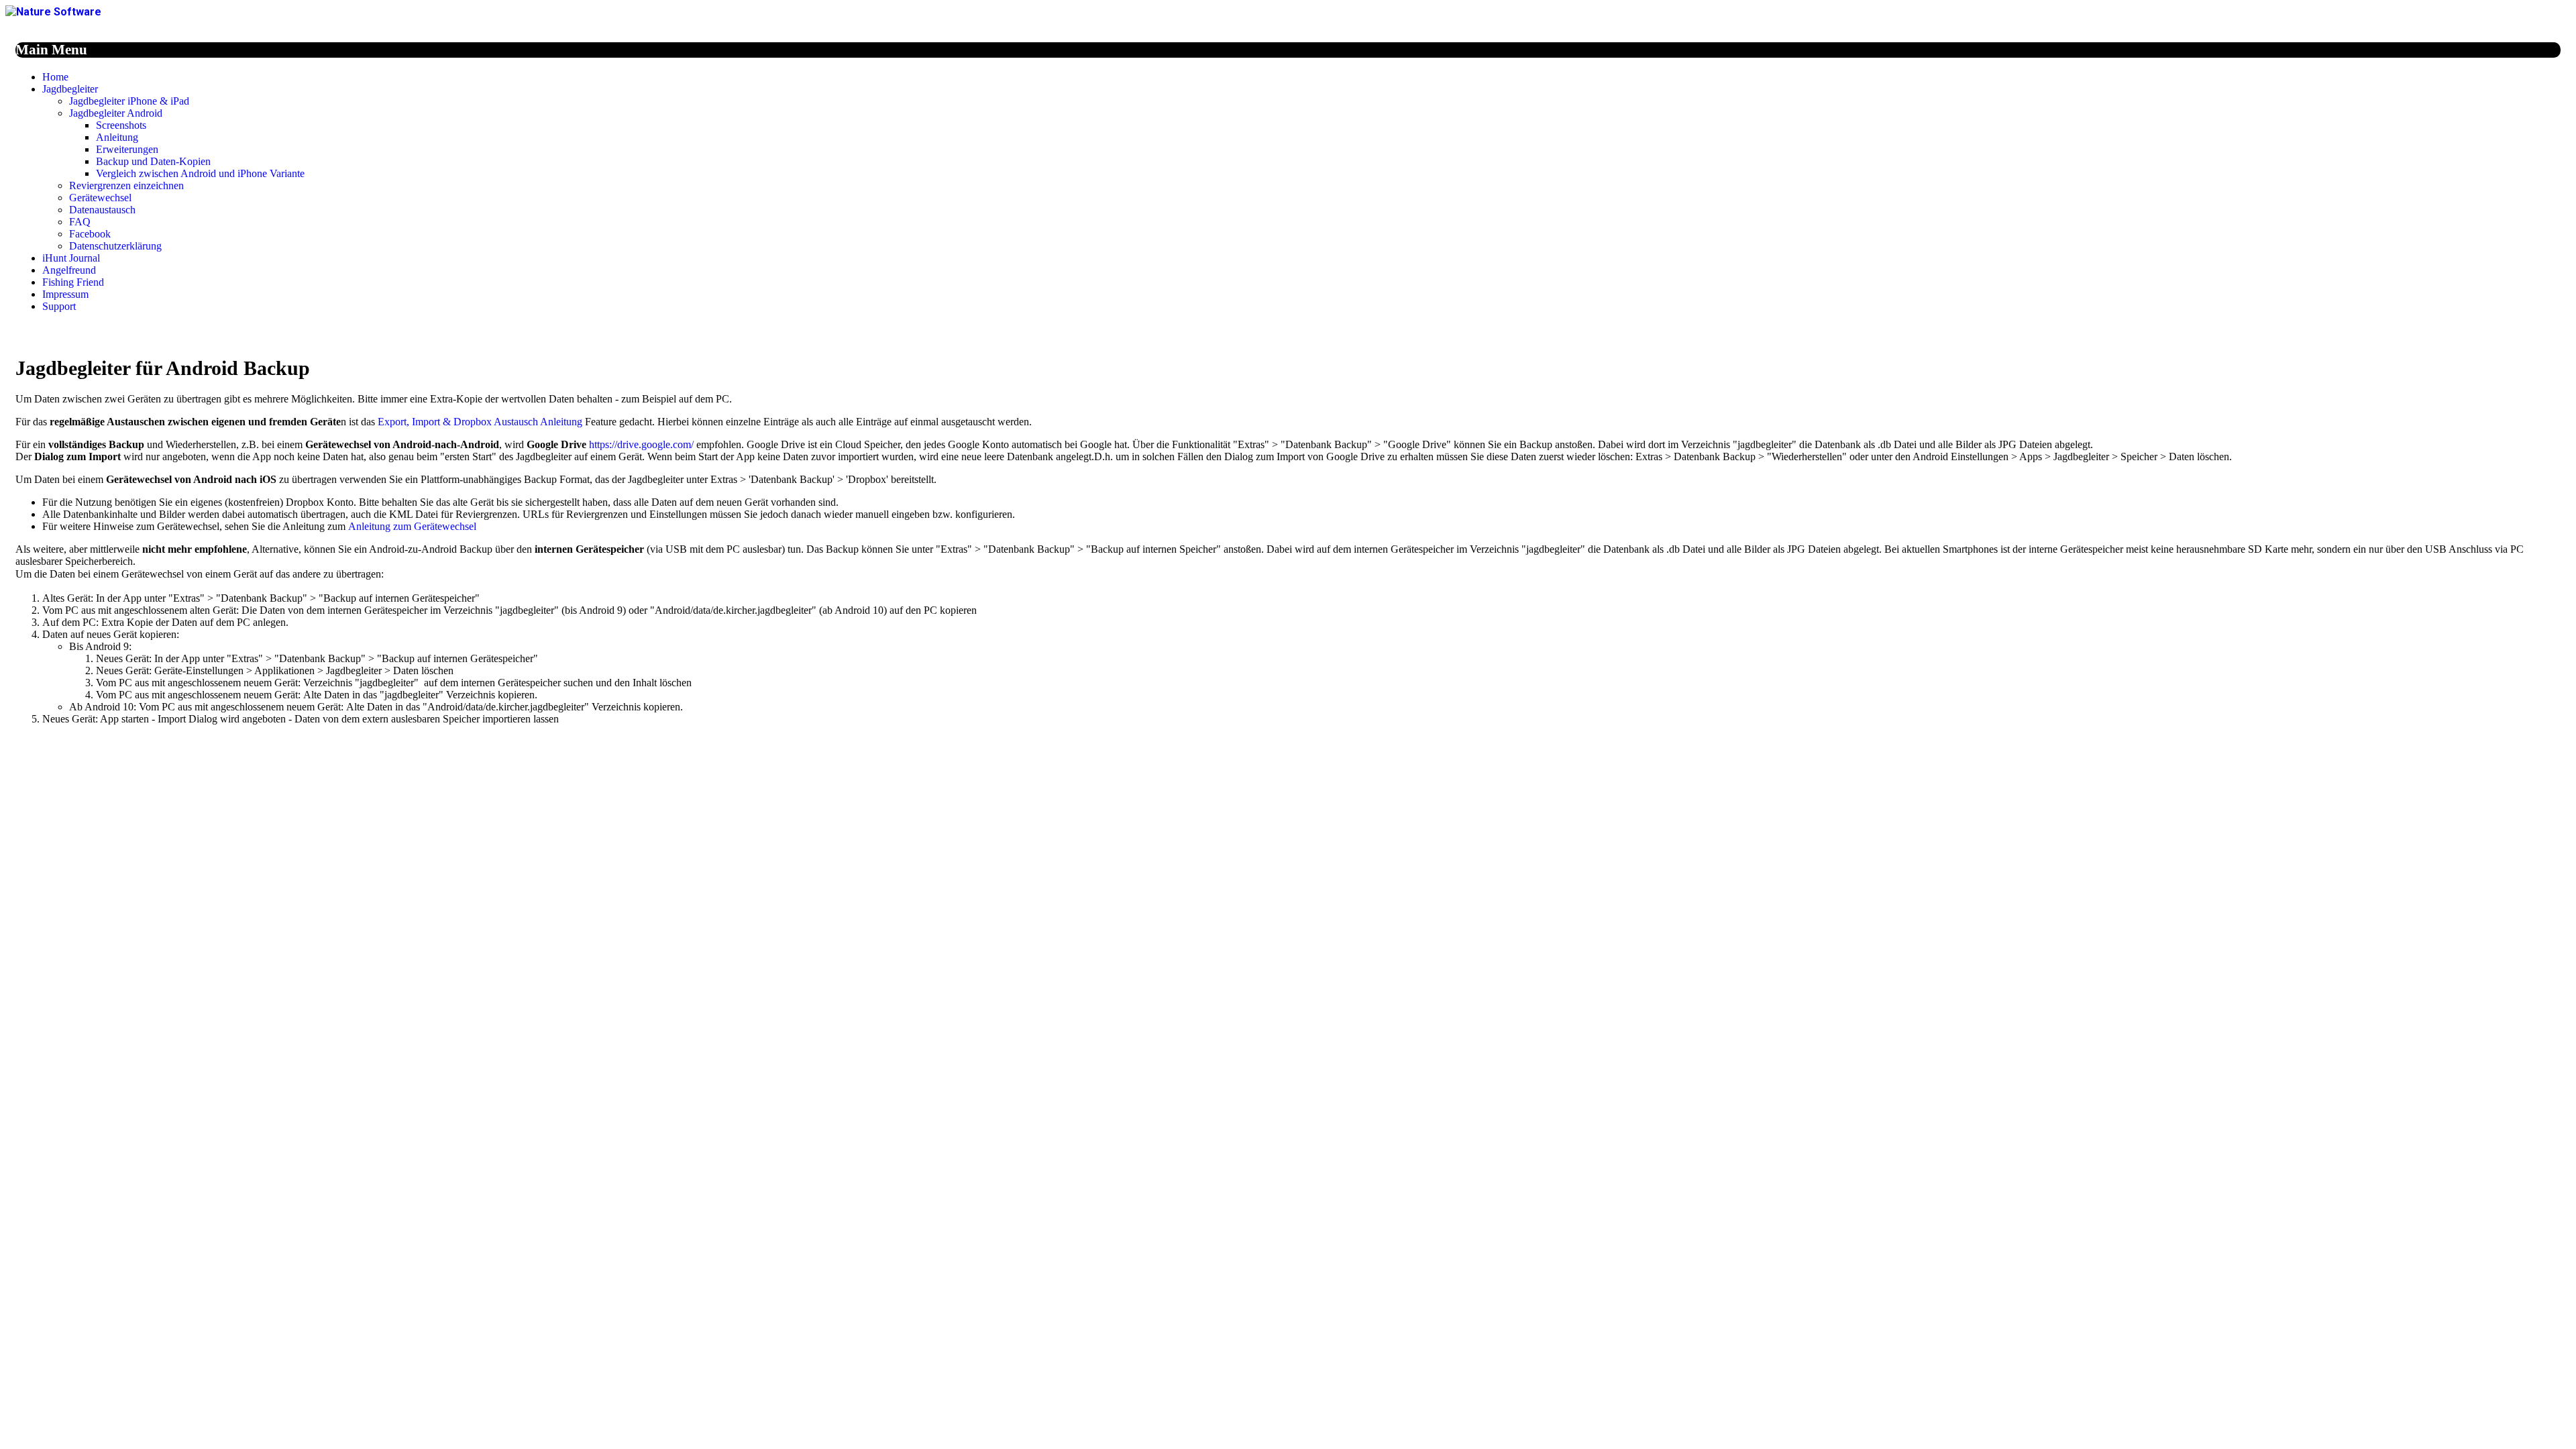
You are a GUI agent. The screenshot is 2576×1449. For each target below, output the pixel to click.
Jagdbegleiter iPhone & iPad (129, 101)
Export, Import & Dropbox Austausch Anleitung (480, 422)
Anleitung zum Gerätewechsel (412, 526)
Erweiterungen (127, 149)
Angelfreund (69, 270)
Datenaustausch (102, 210)
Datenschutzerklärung (115, 246)
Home (55, 77)
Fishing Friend (73, 282)
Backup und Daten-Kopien (153, 161)
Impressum (65, 294)
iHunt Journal (71, 258)
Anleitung (117, 137)
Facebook (90, 234)
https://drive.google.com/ (641, 444)
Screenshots (121, 125)
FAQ (80, 222)
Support (59, 306)
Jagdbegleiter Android (116, 113)
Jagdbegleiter (70, 89)
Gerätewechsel (100, 198)
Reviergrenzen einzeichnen (126, 185)
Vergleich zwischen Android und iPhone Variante (200, 173)
